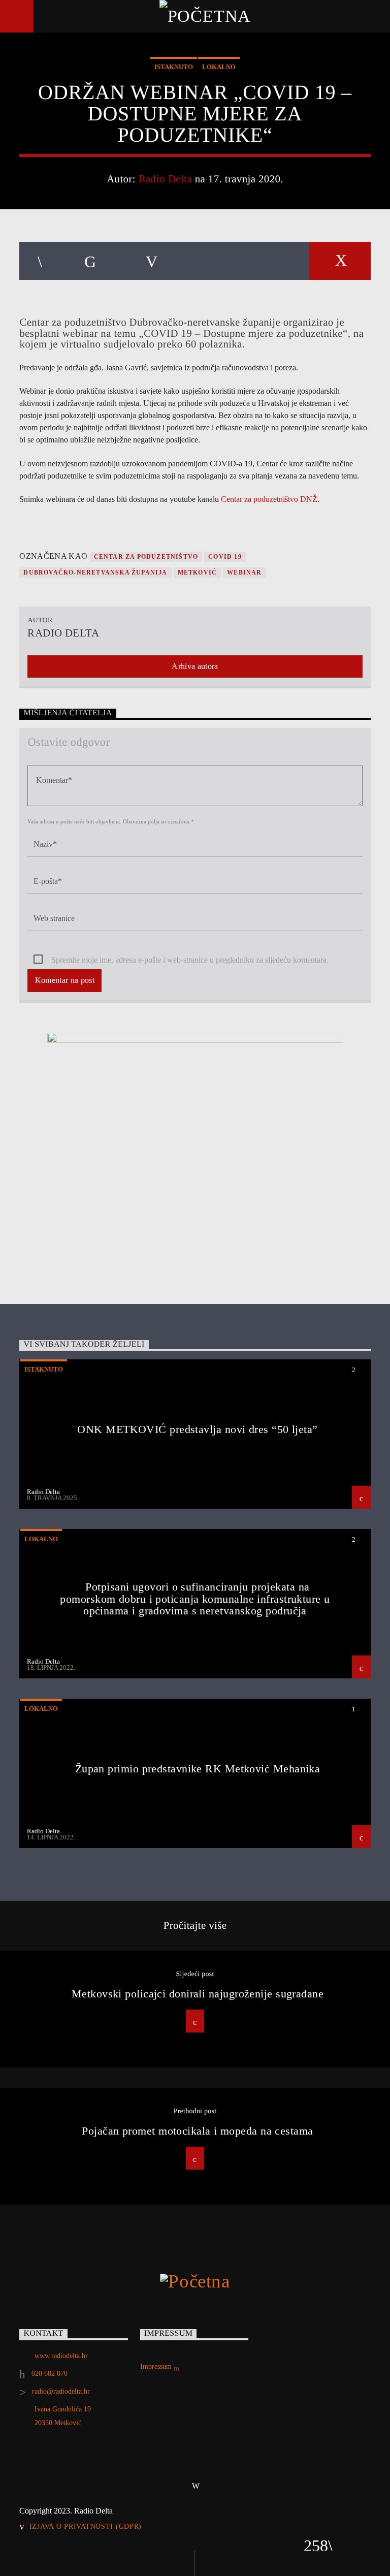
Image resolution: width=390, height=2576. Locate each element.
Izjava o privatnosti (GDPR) (86, 2526)
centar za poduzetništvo (146, 557)
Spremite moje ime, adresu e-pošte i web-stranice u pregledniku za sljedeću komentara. (190, 960)
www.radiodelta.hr (61, 2356)
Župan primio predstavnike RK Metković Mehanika (198, 1769)
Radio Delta (166, 179)
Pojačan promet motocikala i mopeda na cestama (197, 2131)
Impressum (157, 2366)
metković (198, 573)
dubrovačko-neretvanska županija (95, 573)
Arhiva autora (195, 666)
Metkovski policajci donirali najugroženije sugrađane (198, 1994)
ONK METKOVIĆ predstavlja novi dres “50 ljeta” (197, 1429)
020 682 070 (50, 2374)
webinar (244, 573)
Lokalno (219, 67)
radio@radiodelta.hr (61, 2391)
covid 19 (225, 557)
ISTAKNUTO (174, 67)
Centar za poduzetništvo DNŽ (269, 499)
